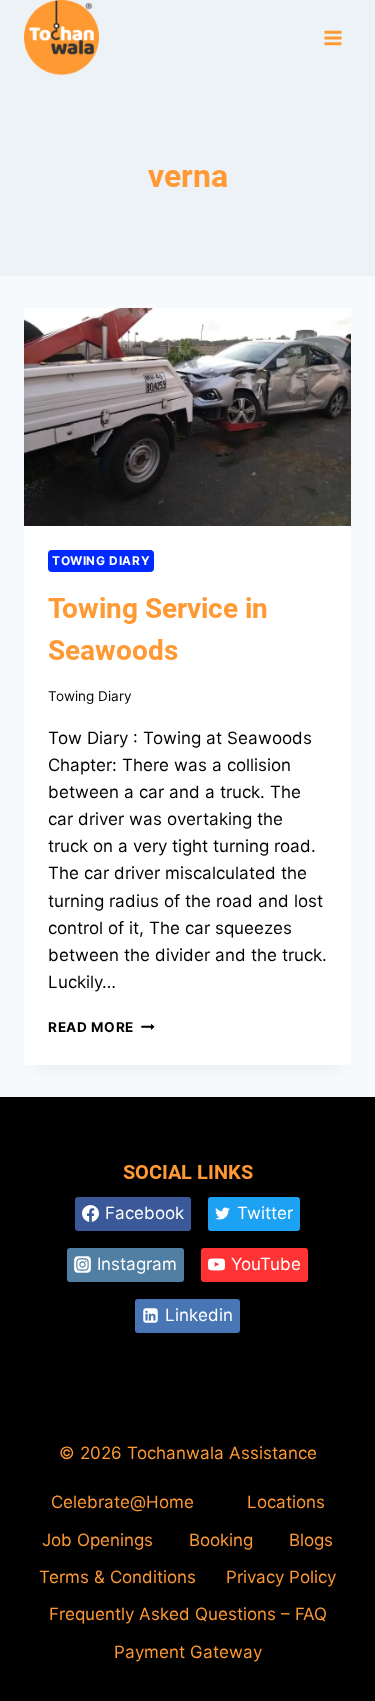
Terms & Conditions (117, 1577)
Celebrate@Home (122, 1502)
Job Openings (97, 1540)
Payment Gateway (188, 1652)
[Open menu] (332, 38)
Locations (286, 1502)
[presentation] (187, 417)
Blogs (311, 1540)
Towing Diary (101, 560)
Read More (101, 1027)
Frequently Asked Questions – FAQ (188, 1614)
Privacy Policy (281, 1577)
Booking (221, 1540)
